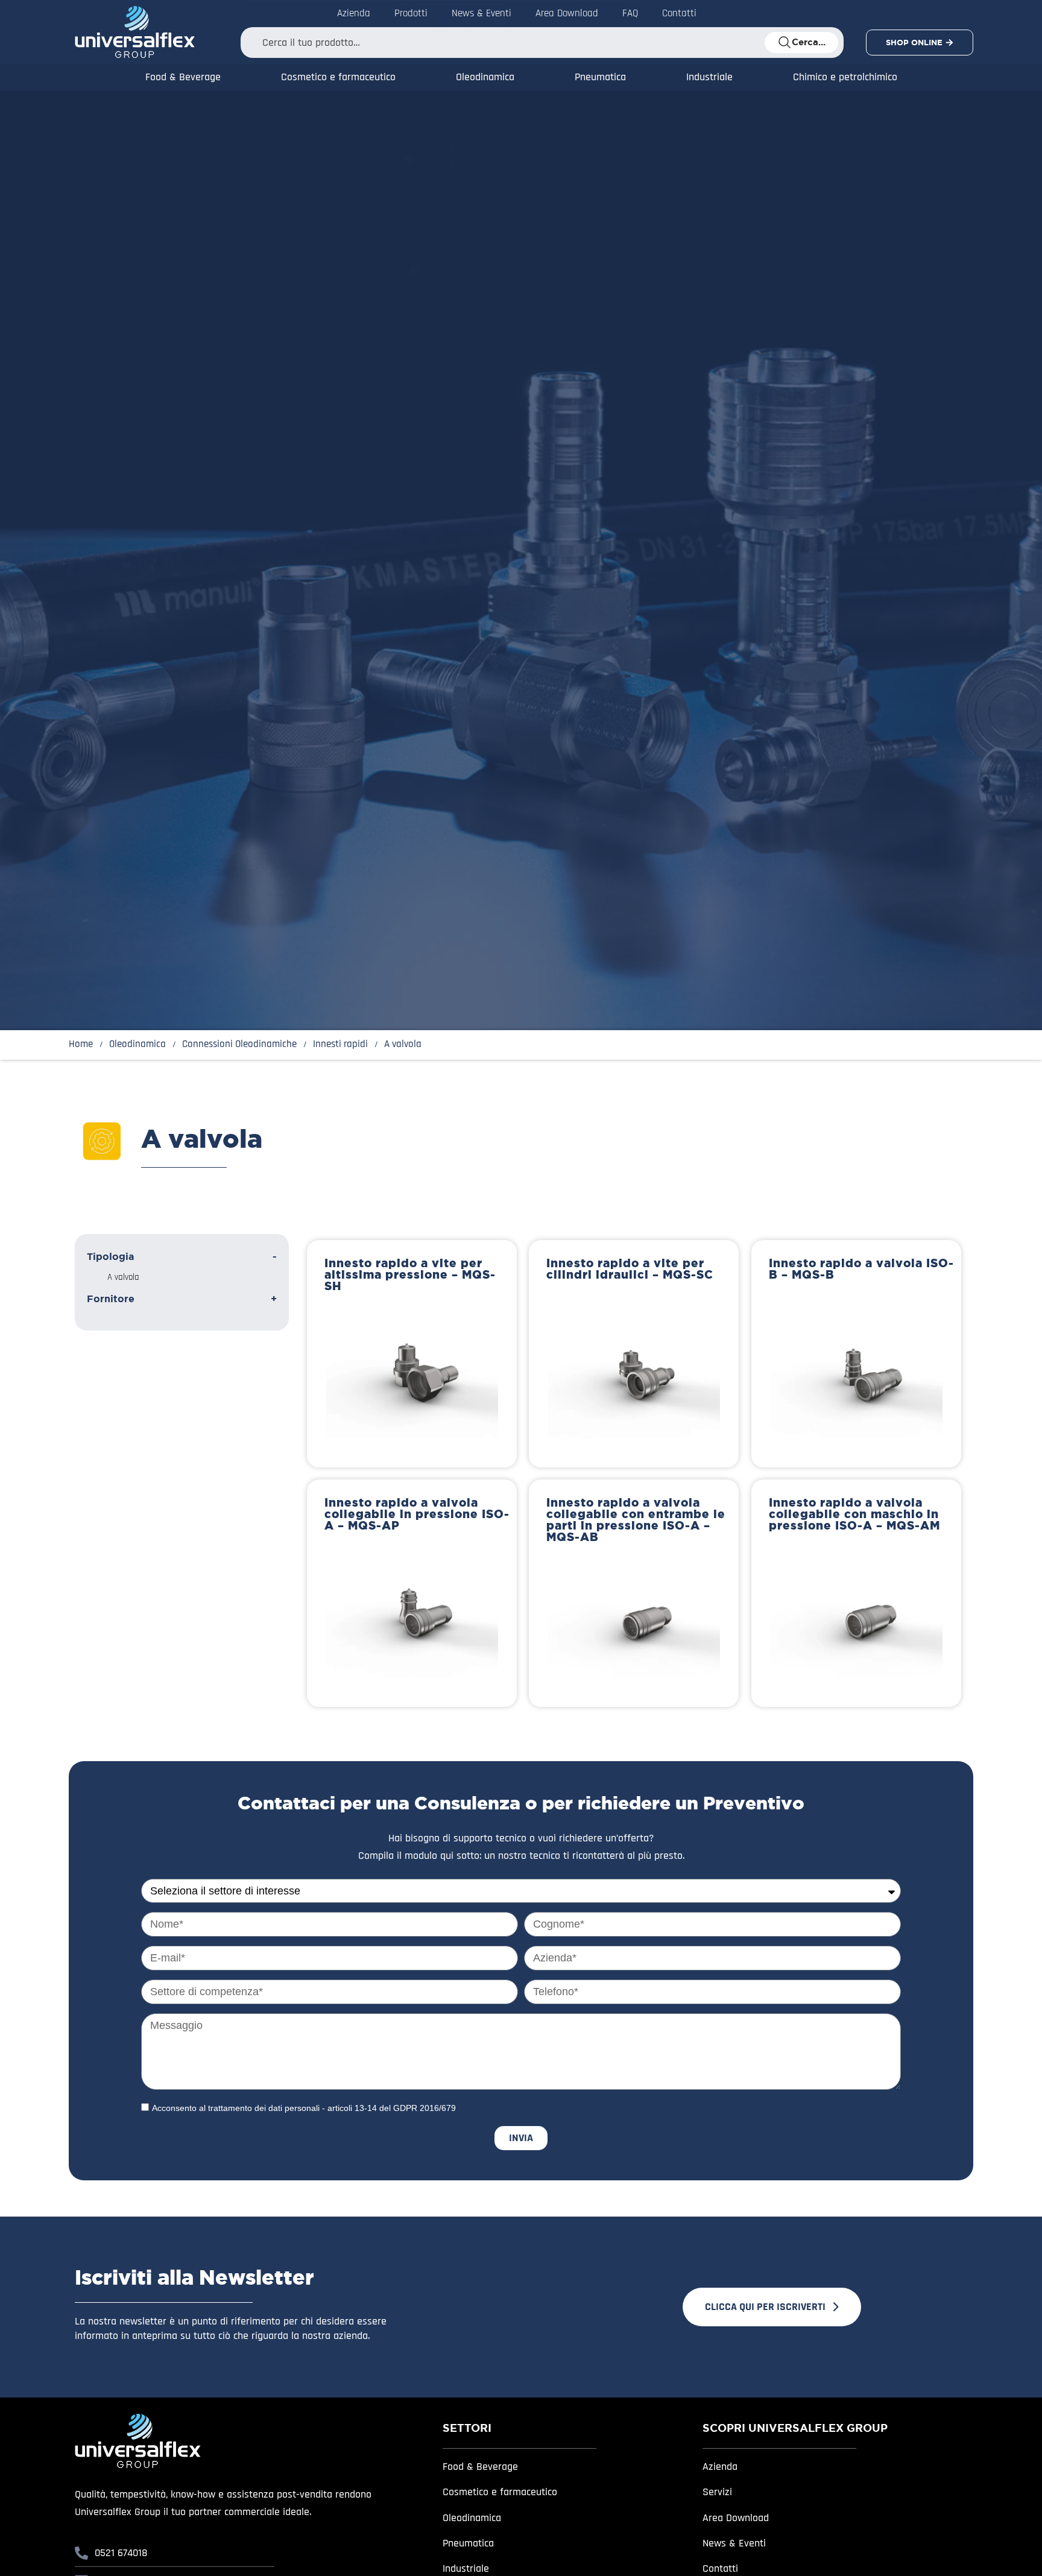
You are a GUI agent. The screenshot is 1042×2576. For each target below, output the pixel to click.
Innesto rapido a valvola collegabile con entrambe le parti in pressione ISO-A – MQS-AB (636, 1520)
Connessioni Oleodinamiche (239, 1044)
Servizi (717, 2492)
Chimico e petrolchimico (845, 77)
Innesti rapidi (340, 1044)
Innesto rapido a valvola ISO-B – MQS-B (861, 1269)
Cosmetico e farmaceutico (338, 77)
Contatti (679, 13)
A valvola (123, 1277)
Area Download (567, 13)
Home (81, 1044)
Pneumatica (600, 77)
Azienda (354, 13)
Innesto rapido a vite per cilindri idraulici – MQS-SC (630, 1269)
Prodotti (411, 13)
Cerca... (809, 42)
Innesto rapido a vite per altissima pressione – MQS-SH (410, 1274)
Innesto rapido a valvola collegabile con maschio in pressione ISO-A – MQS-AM (854, 1514)
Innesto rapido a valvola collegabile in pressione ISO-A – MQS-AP (417, 1514)
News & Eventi (482, 13)
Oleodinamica (485, 77)
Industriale (709, 77)
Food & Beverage (183, 77)
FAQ (630, 13)
